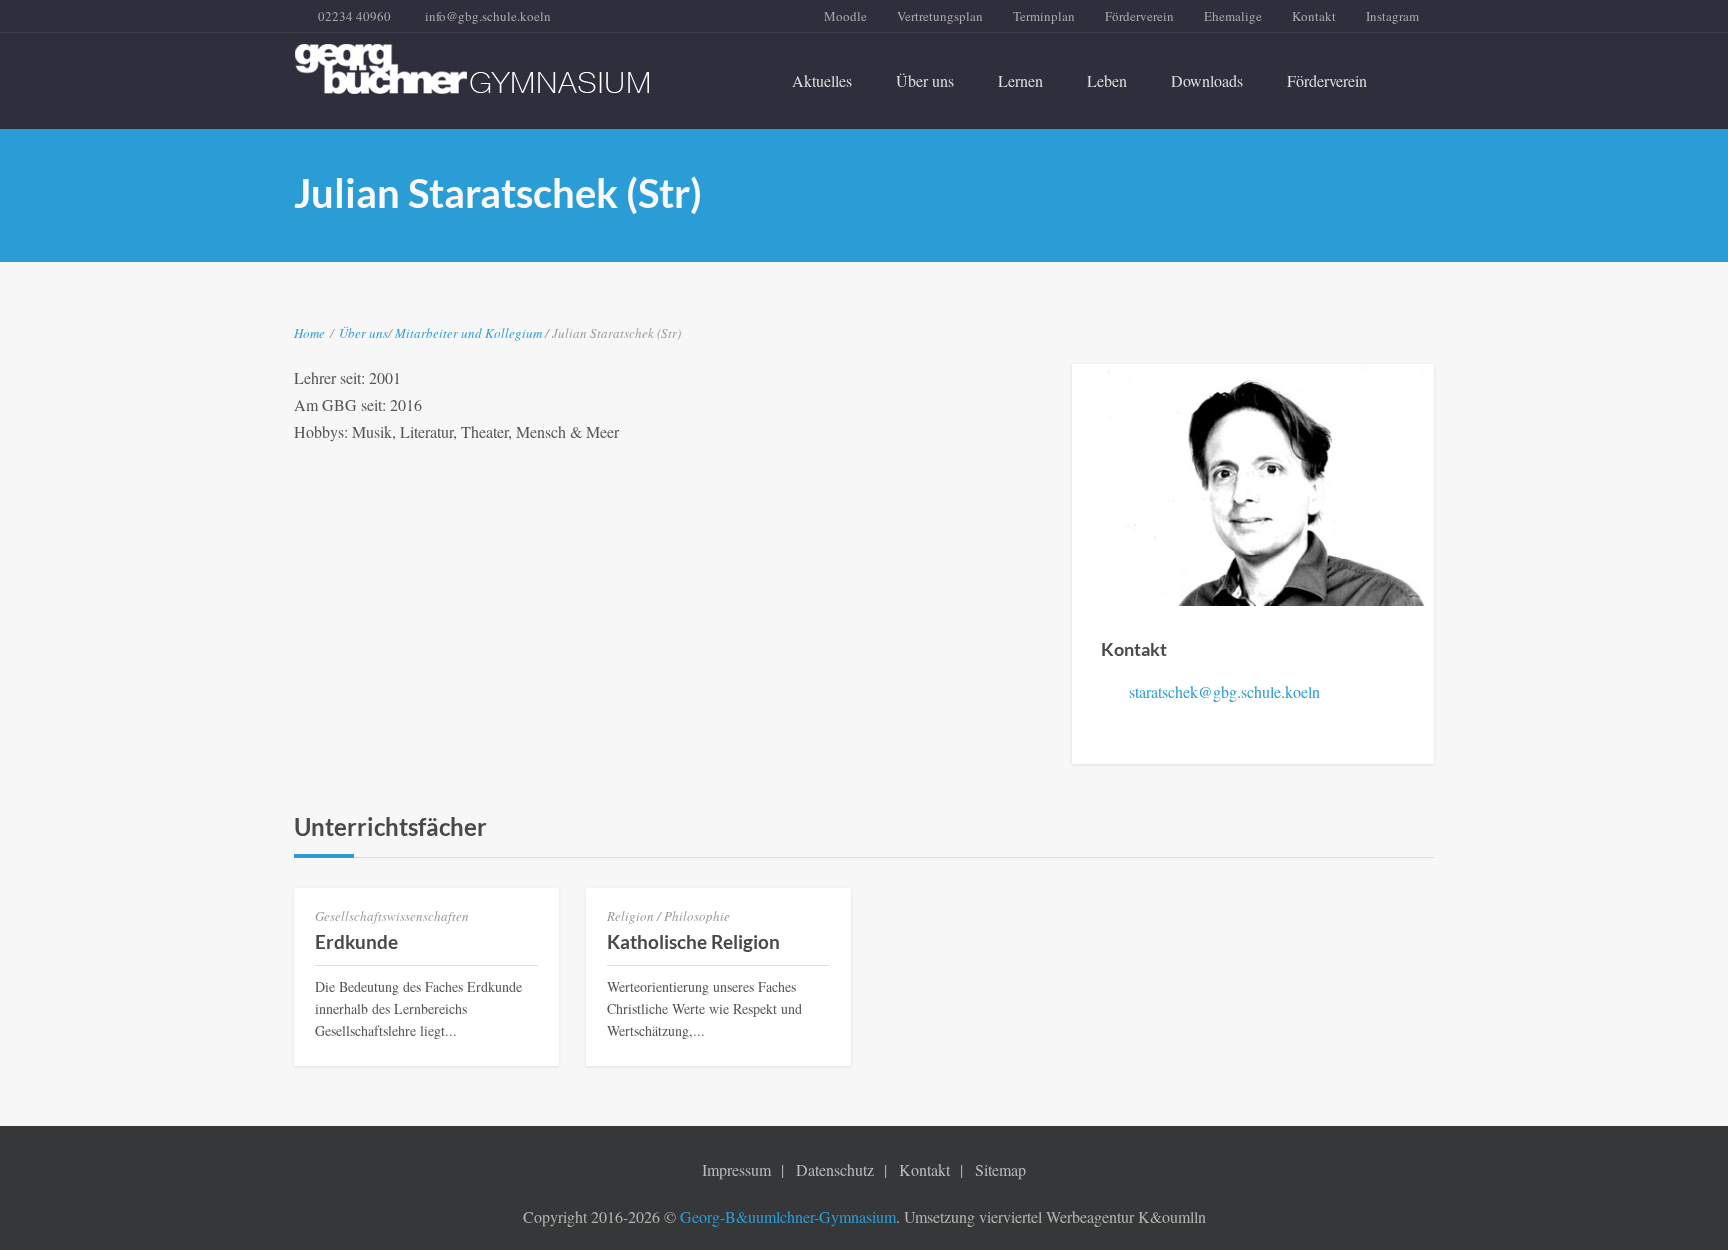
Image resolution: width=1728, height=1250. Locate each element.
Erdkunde (356, 941)
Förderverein (1139, 16)
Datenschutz (835, 1169)
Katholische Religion (693, 941)
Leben (1107, 80)
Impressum (736, 1169)
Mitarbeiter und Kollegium (470, 333)
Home (309, 333)
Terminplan (1044, 16)
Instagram (1392, 16)
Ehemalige (1233, 16)
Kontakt (1314, 16)
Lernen (1020, 80)
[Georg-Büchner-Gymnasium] (472, 69)
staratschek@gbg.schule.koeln (1224, 691)
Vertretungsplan (940, 16)
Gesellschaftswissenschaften (392, 916)
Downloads (1207, 80)
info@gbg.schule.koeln (488, 16)
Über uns (925, 80)
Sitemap (1000, 1169)
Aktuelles (822, 80)
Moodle (845, 16)
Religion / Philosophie (668, 916)
